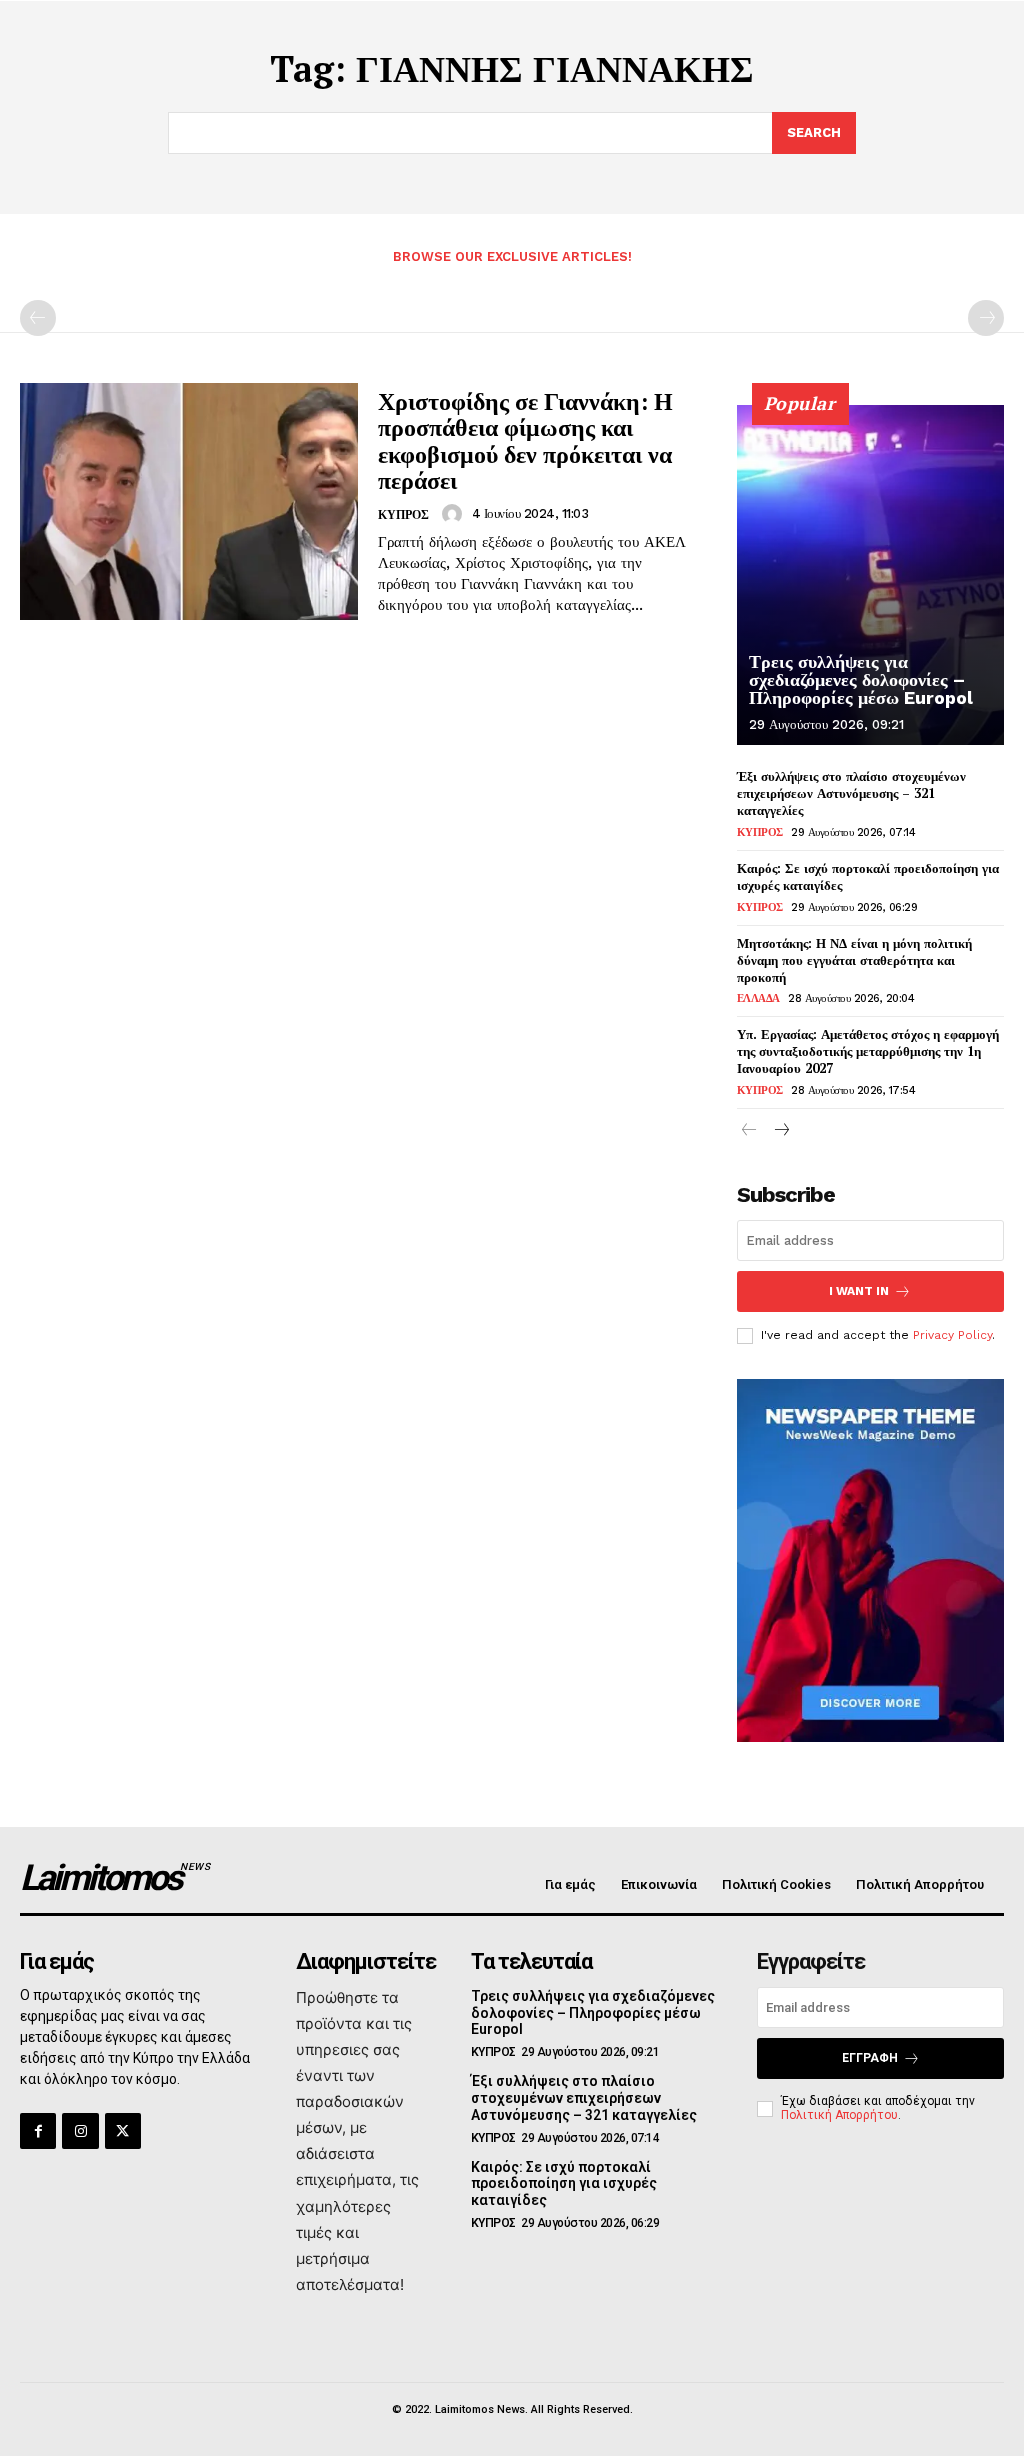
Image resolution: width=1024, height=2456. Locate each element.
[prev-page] (38, 318)
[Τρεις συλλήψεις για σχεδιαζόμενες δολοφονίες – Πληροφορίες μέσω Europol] (870, 575)
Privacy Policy (952, 1335)
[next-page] (781, 1131)
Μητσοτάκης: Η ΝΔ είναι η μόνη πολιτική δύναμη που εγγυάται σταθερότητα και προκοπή (854, 960)
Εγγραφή (870, 2058)
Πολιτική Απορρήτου (839, 2115)
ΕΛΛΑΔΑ (758, 998)
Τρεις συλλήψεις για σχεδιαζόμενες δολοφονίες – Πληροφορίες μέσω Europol (861, 679)
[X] (123, 2131)
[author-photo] (455, 514)
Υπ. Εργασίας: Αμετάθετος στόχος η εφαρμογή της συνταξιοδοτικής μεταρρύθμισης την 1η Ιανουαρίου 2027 (868, 1051)
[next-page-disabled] (986, 318)
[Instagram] (80, 2131)
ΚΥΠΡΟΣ (403, 515)
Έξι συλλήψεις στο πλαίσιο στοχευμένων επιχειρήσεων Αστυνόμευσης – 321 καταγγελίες (851, 793)
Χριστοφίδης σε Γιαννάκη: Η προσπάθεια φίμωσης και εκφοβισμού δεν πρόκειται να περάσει (525, 440)
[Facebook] (38, 2131)
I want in (859, 1291)
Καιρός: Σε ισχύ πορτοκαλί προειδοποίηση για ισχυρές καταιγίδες (868, 876)
